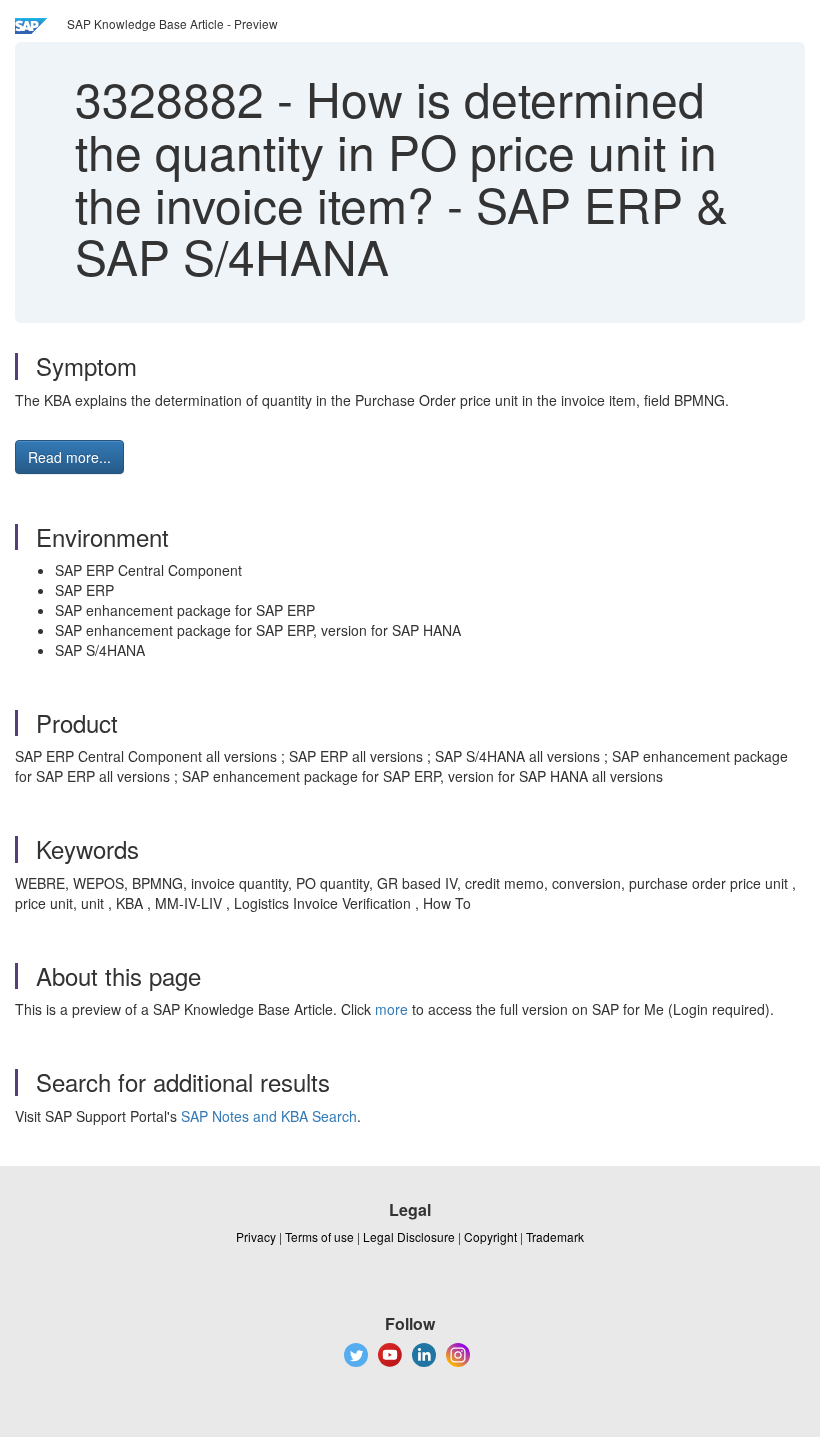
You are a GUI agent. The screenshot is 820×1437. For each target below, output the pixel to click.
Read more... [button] (69, 457)
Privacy (256, 1236)
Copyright (490, 1236)
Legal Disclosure (409, 1236)
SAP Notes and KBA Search (269, 1116)
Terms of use (319, 1236)
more (391, 1009)
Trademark (555, 1236)
